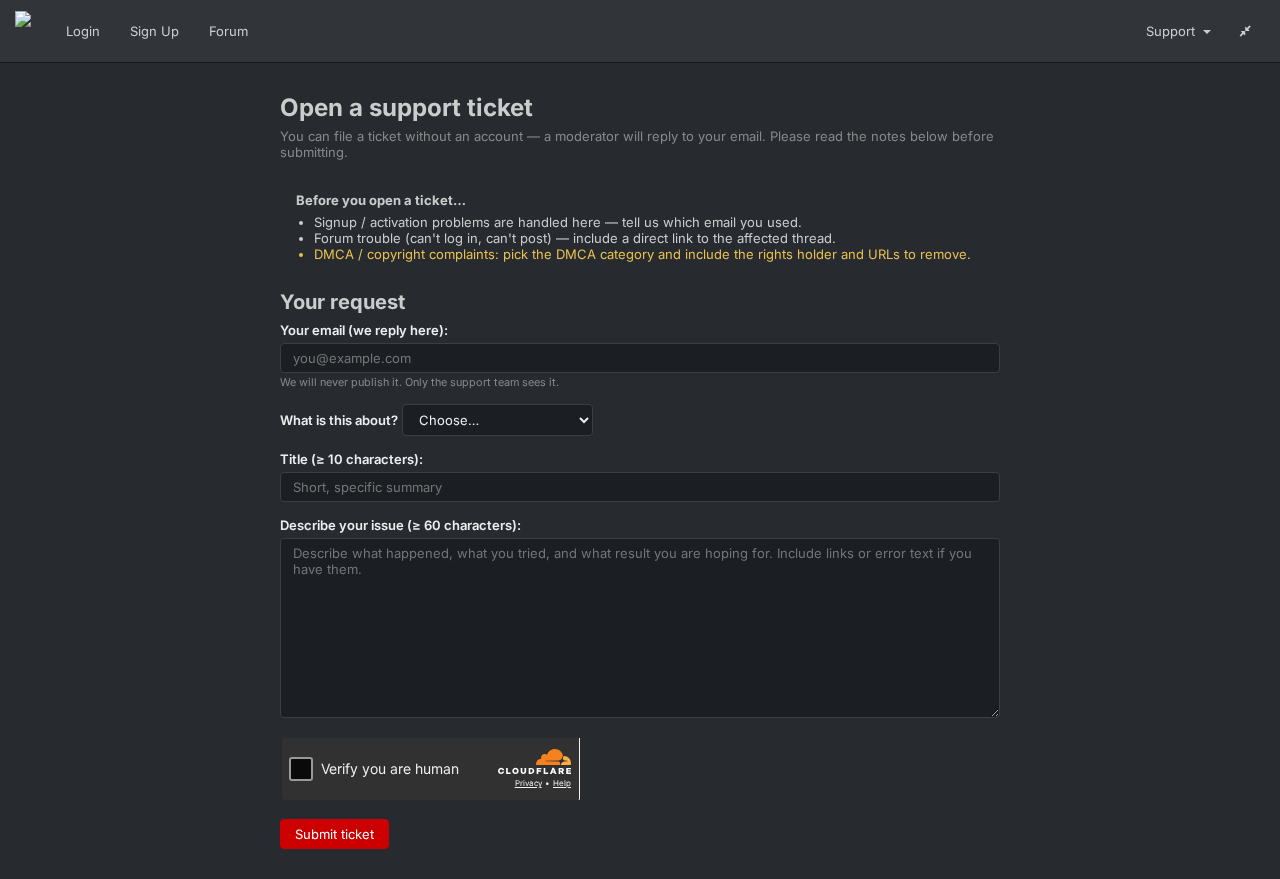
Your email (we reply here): (364, 330)
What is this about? (339, 420)
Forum (228, 31)
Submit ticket (334, 834)
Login (83, 31)
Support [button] (1172, 31)
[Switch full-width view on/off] (1245, 31)
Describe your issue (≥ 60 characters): (400, 525)
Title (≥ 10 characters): (351, 459)
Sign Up (154, 31)
